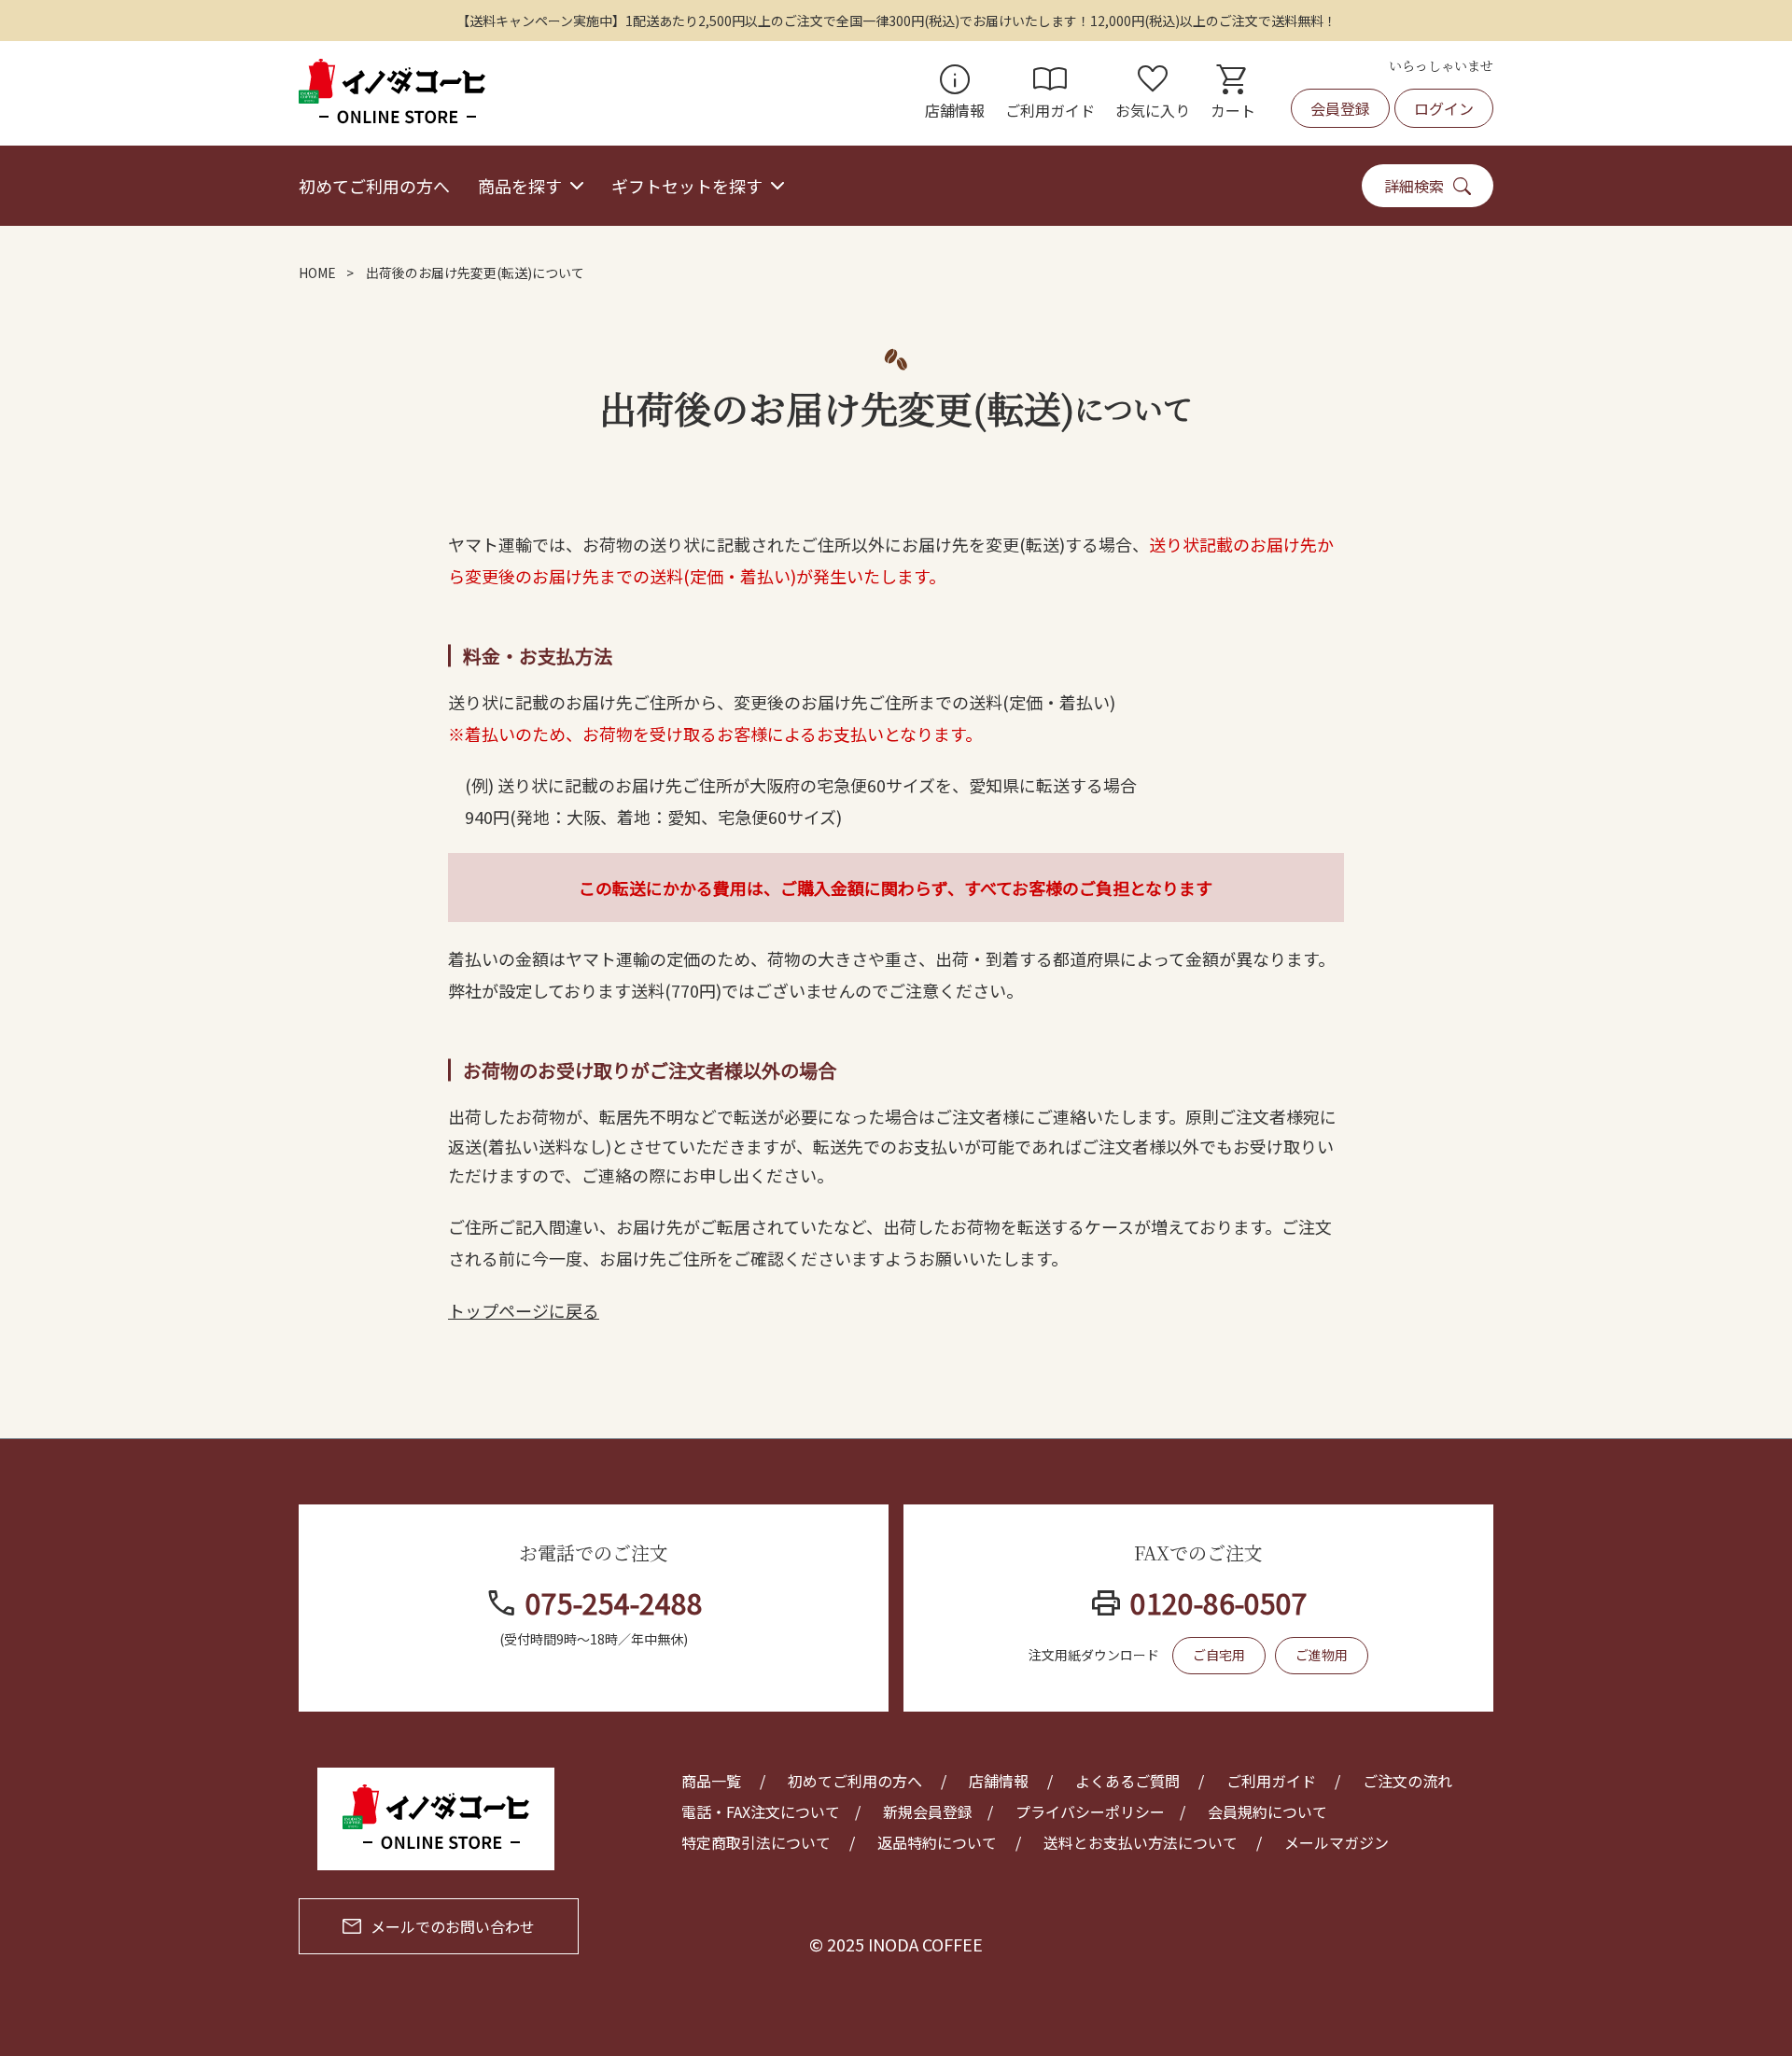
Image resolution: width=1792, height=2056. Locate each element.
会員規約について (1267, 1811)
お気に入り (1153, 93)
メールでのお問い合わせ (453, 1926)
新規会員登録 (928, 1811)
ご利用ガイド (1050, 93)
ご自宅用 (1219, 1655)
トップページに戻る (524, 1310)
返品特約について (937, 1842)
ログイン (1444, 108)
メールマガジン (1337, 1842)
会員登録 (1340, 108)
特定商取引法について (756, 1842)
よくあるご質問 (1127, 1781)
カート (1233, 93)
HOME (317, 273)
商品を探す (520, 186)
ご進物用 (1322, 1655)
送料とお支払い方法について (1141, 1842)
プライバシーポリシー (1090, 1811)
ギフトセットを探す (687, 186)
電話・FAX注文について (761, 1811)
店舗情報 (955, 93)
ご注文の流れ (1407, 1781)
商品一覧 (711, 1781)
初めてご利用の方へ (374, 186)
